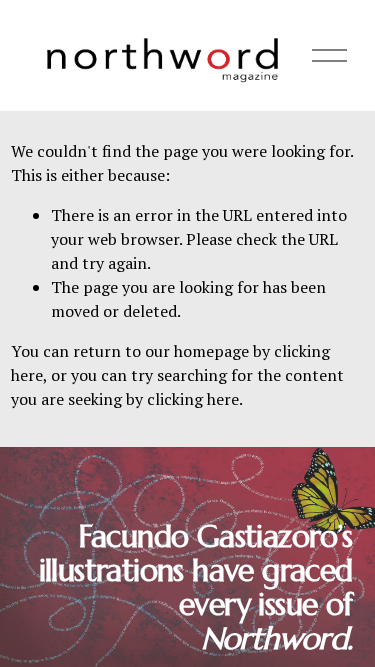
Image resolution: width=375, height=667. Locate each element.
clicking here (193, 399)
